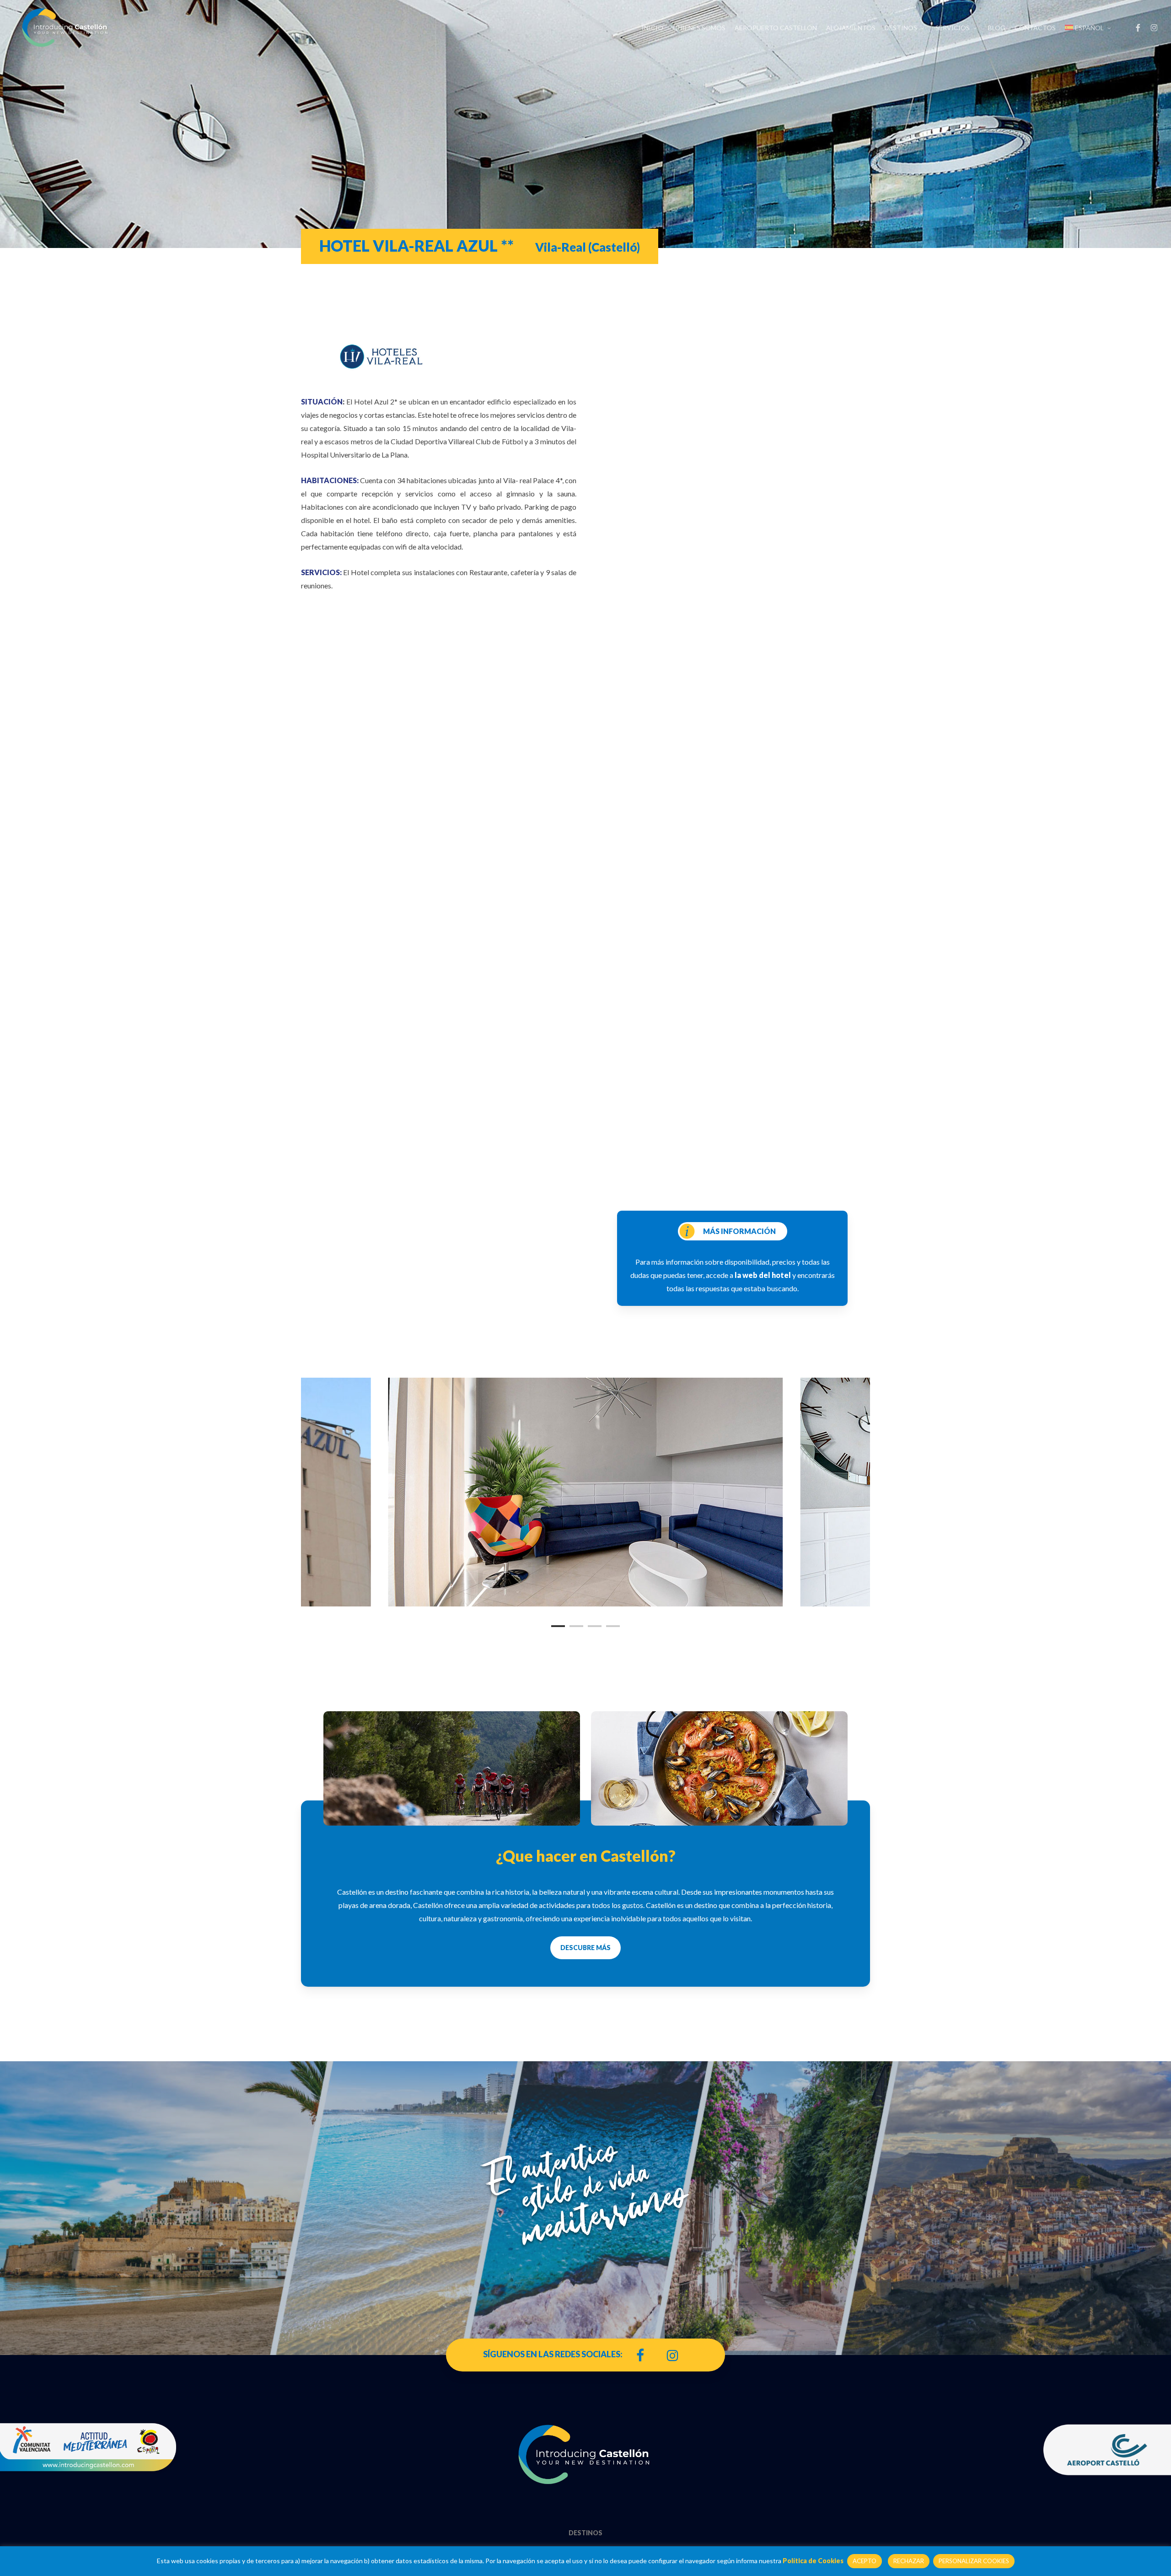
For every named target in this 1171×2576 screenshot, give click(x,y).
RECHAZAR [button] (909, 2561)
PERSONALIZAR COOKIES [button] (974, 2561)
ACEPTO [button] (865, 2561)
